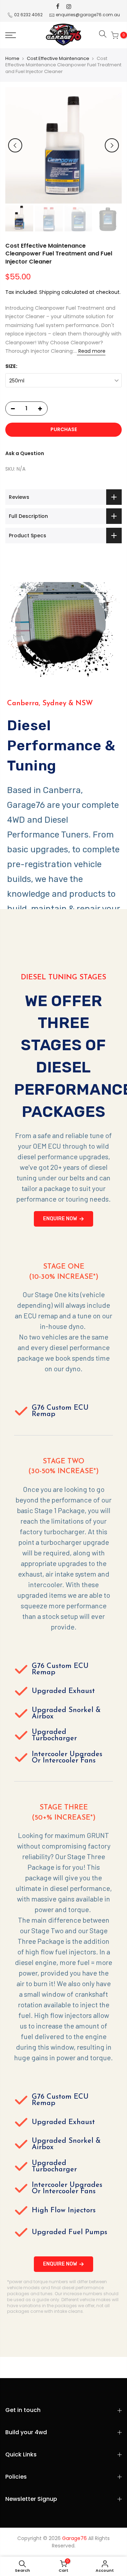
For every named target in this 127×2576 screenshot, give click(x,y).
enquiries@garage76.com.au (88, 15)
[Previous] (15, 145)
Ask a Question (25, 453)
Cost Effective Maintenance (58, 59)
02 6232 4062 (28, 15)
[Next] (112, 145)
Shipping (50, 292)
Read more (91, 351)
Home (12, 59)
